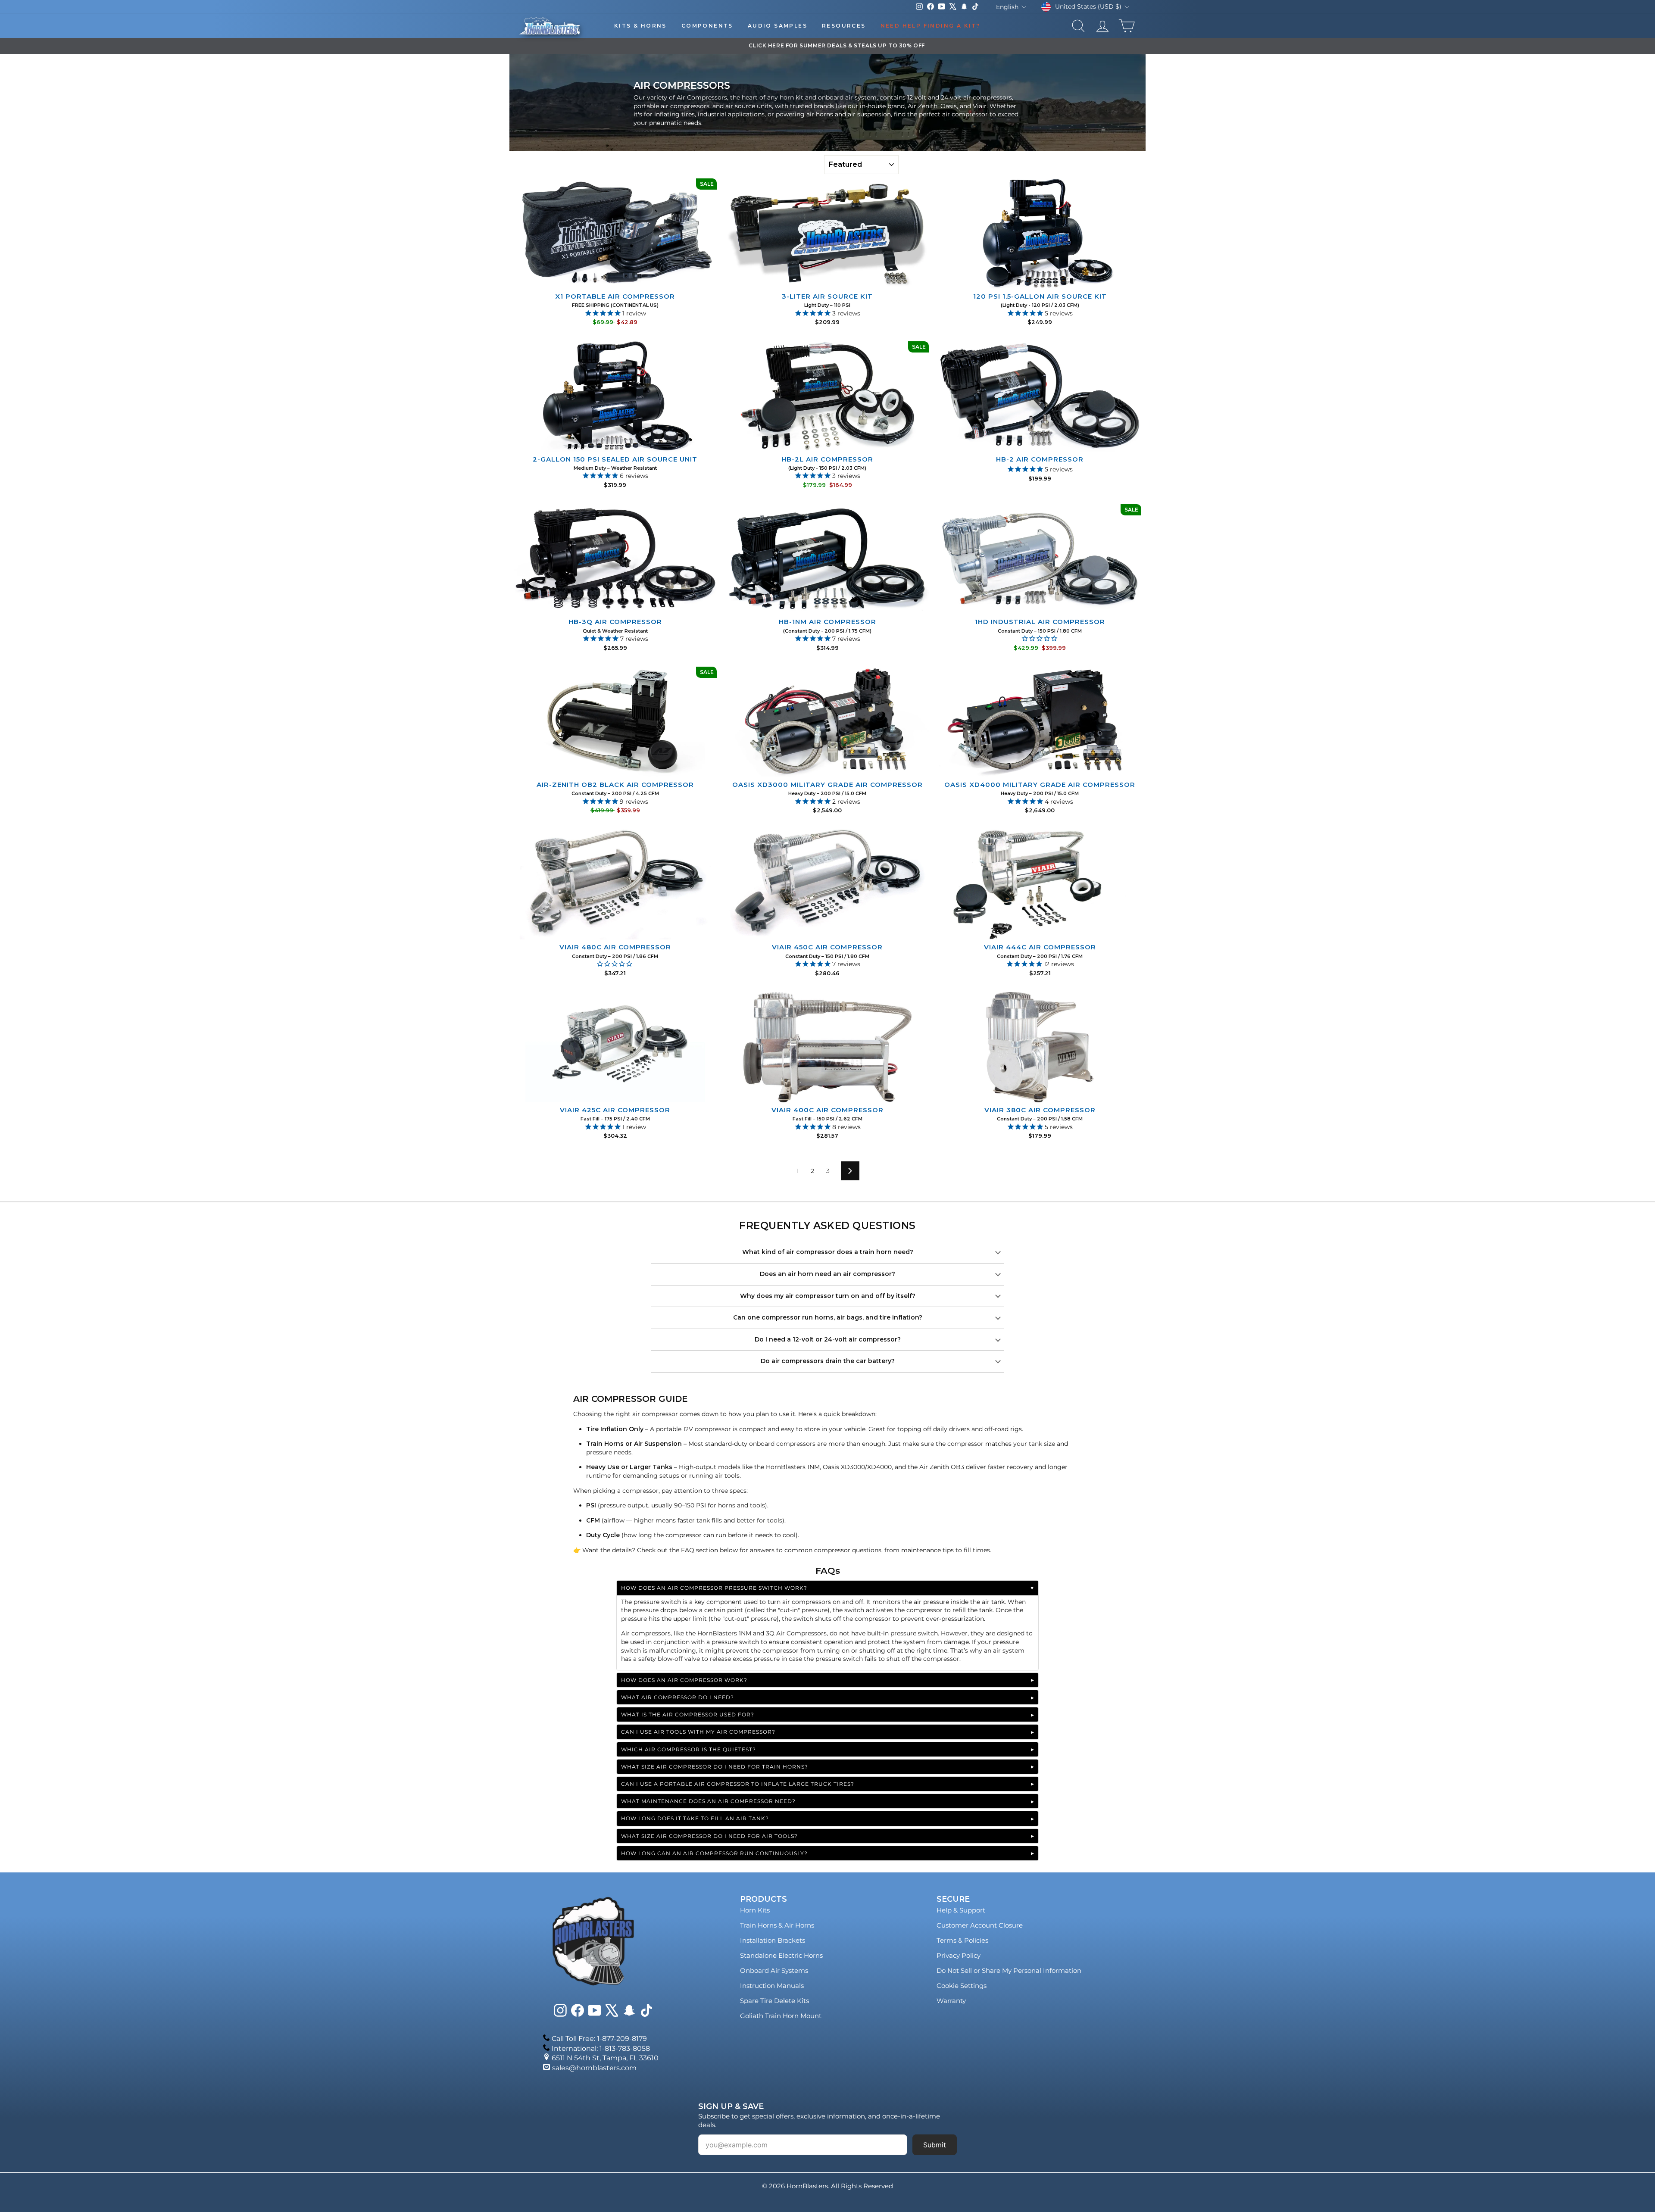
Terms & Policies (962, 1940)
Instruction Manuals (772, 1986)
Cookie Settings (962, 1986)
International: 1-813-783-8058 (601, 2048)
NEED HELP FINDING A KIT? (931, 26)
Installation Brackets (773, 1940)
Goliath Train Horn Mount (781, 2016)
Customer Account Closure (980, 1925)
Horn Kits (755, 1910)
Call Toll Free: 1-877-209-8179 (599, 2039)
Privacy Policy (959, 1955)
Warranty (951, 2001)
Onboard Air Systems (774, 1970)
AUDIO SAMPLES (778, 26)
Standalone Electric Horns (781, 1955)
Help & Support (961, 1910)
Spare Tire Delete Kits (774, 2001)
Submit (935, 2145)
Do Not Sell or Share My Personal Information (1009, 1970)
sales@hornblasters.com (594, 2068)
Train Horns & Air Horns (777, 1925)
